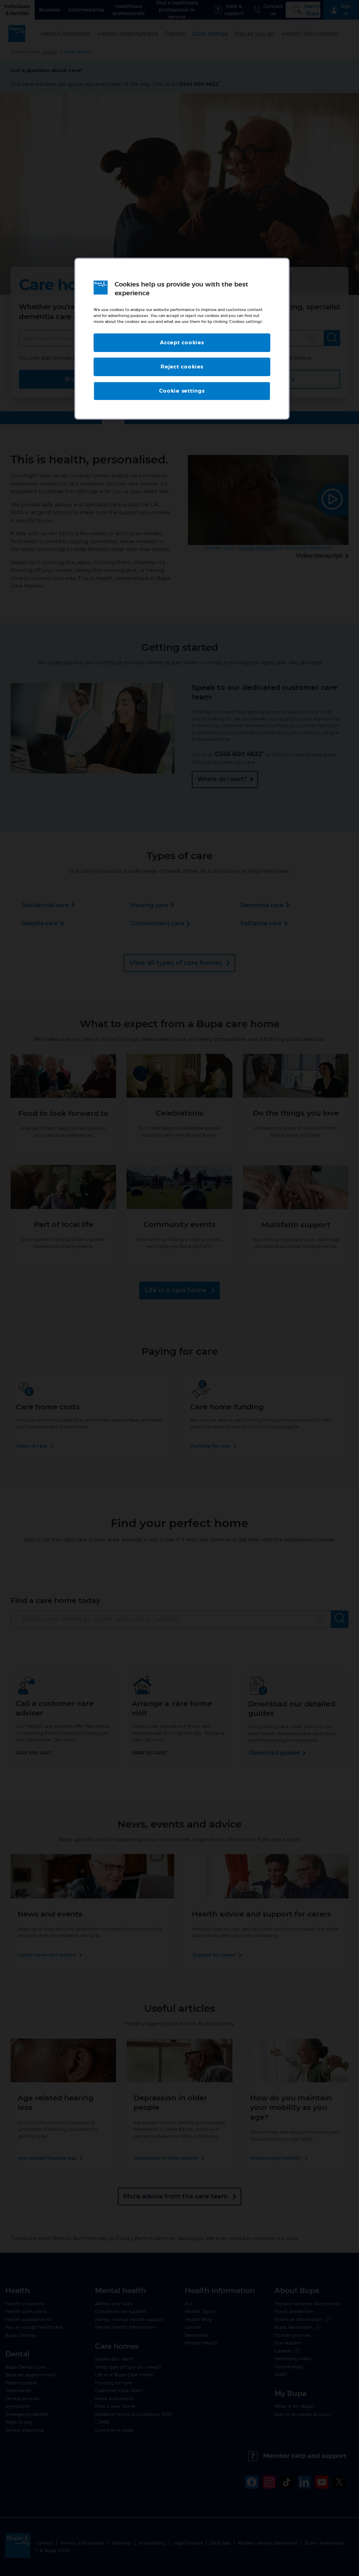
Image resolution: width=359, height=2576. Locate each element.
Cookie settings (182, 391)
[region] (182, 339)
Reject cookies (182, 367)
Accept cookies (182, 343)
